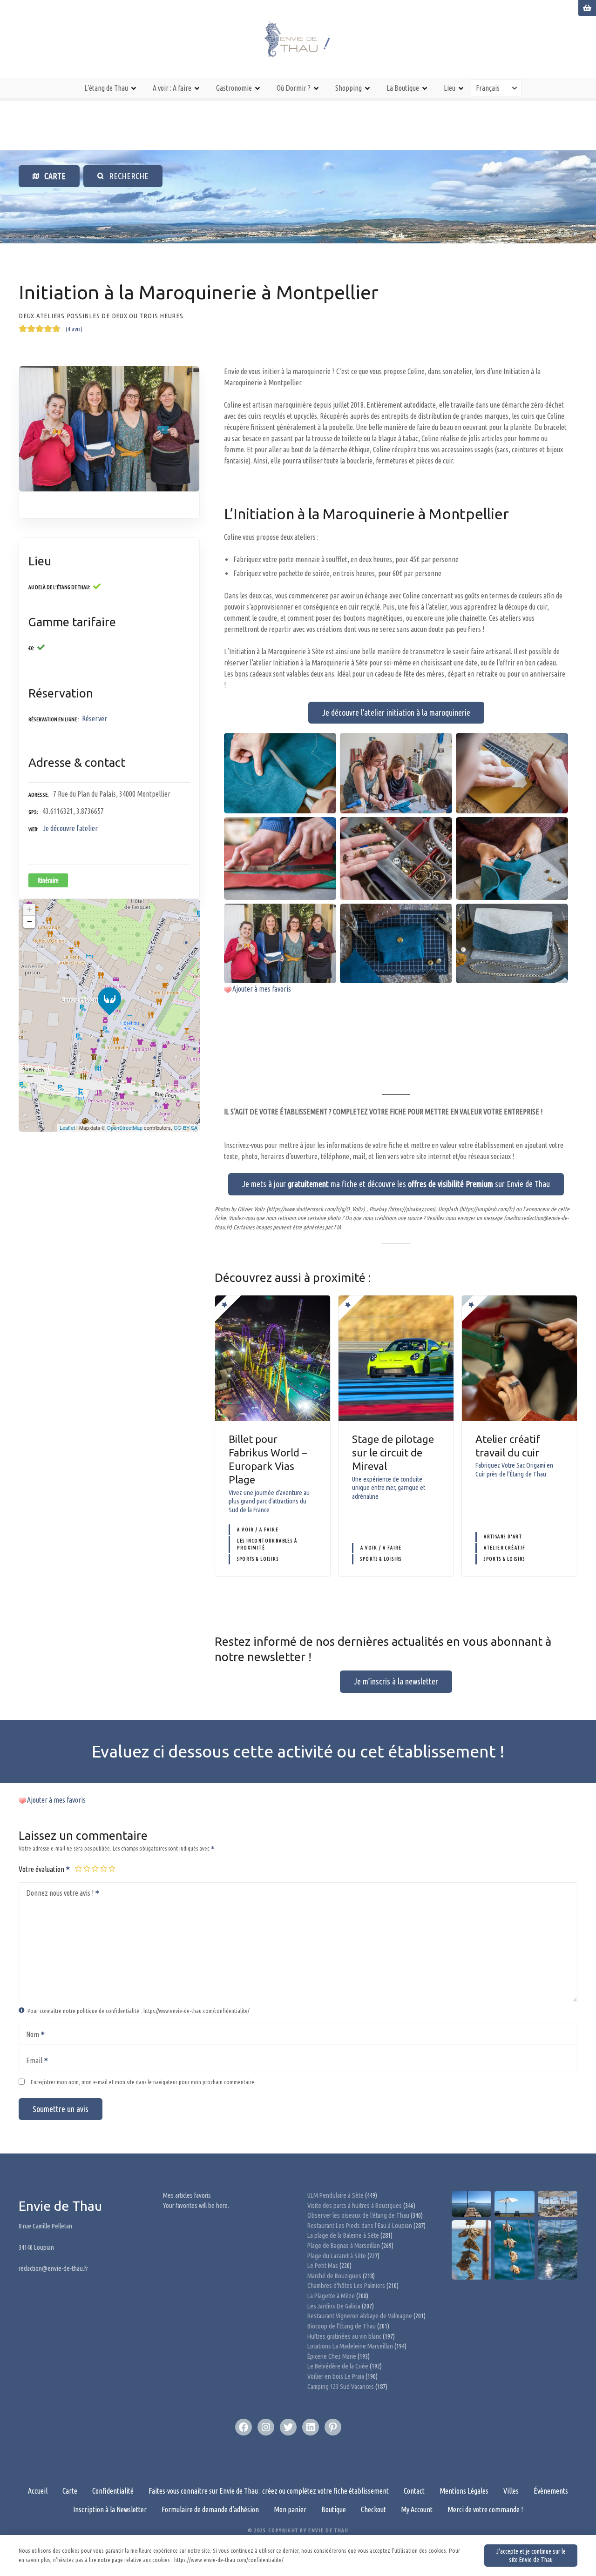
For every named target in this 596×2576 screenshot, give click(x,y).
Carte (70, 2491)
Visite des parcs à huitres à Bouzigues (355, 2206)
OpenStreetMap (125, 1127)
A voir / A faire (258, 1530)
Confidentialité (113, 2491)
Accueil (38, 2491)
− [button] (30, 922)
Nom (30, 2035)
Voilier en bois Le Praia (336, 2376)
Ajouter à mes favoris (262, 989)
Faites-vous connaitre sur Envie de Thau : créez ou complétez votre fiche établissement (269, 2491)
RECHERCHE (127, 176)
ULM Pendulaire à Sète (335, 2195)
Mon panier (290, 2509)
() (74, 329)
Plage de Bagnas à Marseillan (344, 2246)
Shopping (349, 88)
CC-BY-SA (186, 1127)
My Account (417, 2509)
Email (31, 2061)
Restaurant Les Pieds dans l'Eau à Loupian (360, 2226)
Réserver (95, 718)
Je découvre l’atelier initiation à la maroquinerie (396, 712)
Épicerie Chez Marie (332, 2356)
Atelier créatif (505, 1548)
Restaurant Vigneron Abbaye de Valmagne (360, 2316)
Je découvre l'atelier (70, 828)
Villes (511, 2491)
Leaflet (67, 1127)
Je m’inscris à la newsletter (396, 1681)
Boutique (334, 2509)
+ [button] (30, 909)
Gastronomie (234, 88)
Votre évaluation (42, 1869)
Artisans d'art (503, 1537)
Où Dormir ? (294, 88)
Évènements (551, 2491)
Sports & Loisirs (258, 1559)
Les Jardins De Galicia (334, 2306)
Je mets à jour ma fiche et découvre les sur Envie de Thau (396, 1184)
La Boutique (403, 88)
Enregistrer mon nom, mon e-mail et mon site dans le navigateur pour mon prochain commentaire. (143, 2082)
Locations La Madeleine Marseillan (350, 2346)
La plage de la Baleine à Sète (343, 2235)
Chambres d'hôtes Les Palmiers (346, 2286)
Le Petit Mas (323, 2266)
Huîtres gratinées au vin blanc (344, 2336)
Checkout (373, 2509)
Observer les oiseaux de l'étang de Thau (358, 2215)
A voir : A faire (172, 88)
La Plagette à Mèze (331, 2296)
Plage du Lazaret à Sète (337, 2256)
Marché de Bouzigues (334, 2276)
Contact (414, 2491)
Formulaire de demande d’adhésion (210, 2509)
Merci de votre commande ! (485, 2509)
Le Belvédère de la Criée (338, 2366)
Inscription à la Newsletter (110, 2509)
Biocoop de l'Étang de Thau (342, 2326)
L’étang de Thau (106, 88)
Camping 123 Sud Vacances (341, 2387)
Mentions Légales (464, 2491)
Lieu (450, 88)
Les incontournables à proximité (267, 1544)
